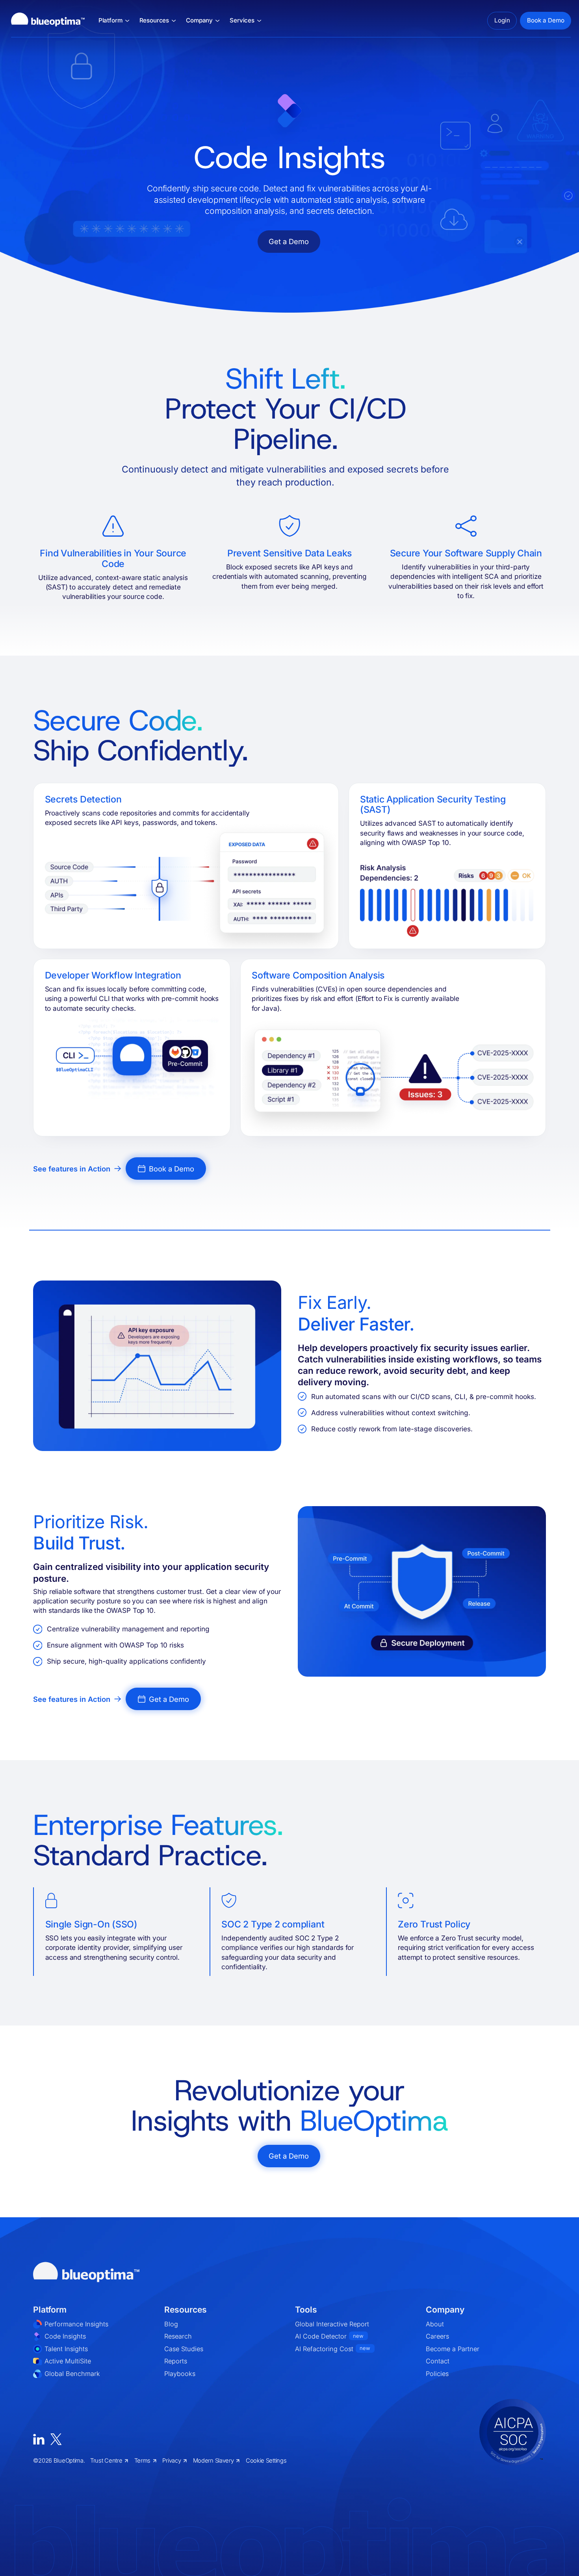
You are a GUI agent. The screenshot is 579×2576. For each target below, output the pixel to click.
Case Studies (184, 2349)
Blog (171, 2324)
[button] (114, 21)
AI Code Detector (329, 2336)
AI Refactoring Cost (333, 2349)
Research (178, 2336)
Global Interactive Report (332, 2324)
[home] (48, 21)
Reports (176, 2361)
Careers (437, 2336)
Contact (438, 2361)
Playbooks (180, 2374)
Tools (306, 2310)
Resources (186, 2310)
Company (445, 2310)
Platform (50, 2310)
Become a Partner (453, 2349)
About (435, 2324)
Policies (437, 2374)
